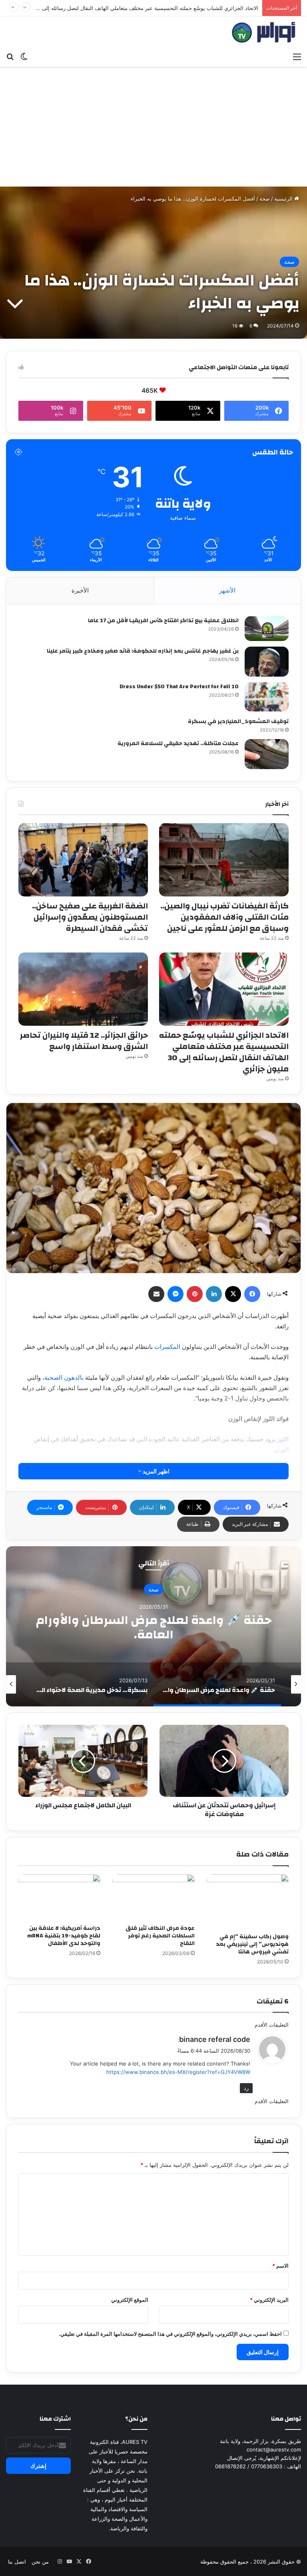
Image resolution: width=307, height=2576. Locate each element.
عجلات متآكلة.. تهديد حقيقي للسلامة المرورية (178, 743)
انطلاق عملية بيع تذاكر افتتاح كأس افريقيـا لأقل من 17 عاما (163, 621)
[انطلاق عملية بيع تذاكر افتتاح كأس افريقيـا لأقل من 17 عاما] (267, 629)
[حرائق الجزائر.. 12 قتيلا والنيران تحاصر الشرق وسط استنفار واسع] (83, 989)
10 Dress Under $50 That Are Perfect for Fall (179, 687)
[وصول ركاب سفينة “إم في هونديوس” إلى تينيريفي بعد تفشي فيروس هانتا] (248, 1902)
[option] (153, 1626)
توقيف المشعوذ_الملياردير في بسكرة (238, 721)
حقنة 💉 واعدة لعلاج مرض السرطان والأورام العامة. (154, 1627)
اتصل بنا (17, 2562)
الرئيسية (284, 199)
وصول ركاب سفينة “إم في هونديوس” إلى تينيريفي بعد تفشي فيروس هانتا (252, 1944)
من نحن (40, 2562)
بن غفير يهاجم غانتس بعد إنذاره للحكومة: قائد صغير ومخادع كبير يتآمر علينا (143, 651)
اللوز (283, 1439)
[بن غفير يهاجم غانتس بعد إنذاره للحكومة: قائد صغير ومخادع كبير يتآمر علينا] (267, 662)
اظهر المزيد (155, 1471)
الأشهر (227, 590)
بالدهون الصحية (64, 1377)
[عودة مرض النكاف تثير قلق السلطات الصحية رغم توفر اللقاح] (153, 1897)
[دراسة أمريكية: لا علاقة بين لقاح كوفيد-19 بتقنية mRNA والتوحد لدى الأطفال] (59, 1897)
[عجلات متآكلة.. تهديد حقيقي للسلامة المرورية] (267, 754)
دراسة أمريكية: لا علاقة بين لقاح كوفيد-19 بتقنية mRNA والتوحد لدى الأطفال (64, 1936)
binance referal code (215, 2039)
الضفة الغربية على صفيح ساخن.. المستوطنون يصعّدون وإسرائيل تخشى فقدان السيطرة (90, 917)
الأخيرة (80, 590)
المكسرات (167, 1347)
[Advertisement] (153, 127)
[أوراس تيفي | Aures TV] (263, 32)
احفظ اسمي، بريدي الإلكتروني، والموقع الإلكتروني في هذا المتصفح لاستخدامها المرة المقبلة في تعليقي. (170, 2334)
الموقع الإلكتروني (130, 2300)
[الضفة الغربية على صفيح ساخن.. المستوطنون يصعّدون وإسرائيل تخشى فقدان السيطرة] (83, 860)
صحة (265, 199)
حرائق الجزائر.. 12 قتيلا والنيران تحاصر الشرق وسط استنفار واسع (186, 8)
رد (246, 2088)
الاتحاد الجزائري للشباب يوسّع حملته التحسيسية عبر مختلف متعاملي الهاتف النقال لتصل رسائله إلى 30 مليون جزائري (224, 1052)
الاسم (280, 2266)
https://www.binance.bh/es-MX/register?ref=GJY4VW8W (178, 2072)
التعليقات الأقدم (272, 2025)
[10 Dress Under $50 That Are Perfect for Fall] (267, 697)
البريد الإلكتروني (269, 2300)
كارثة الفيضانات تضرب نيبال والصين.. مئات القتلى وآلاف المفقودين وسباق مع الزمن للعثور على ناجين (224, 917)
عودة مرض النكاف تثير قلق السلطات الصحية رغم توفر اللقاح (160, 1936)
